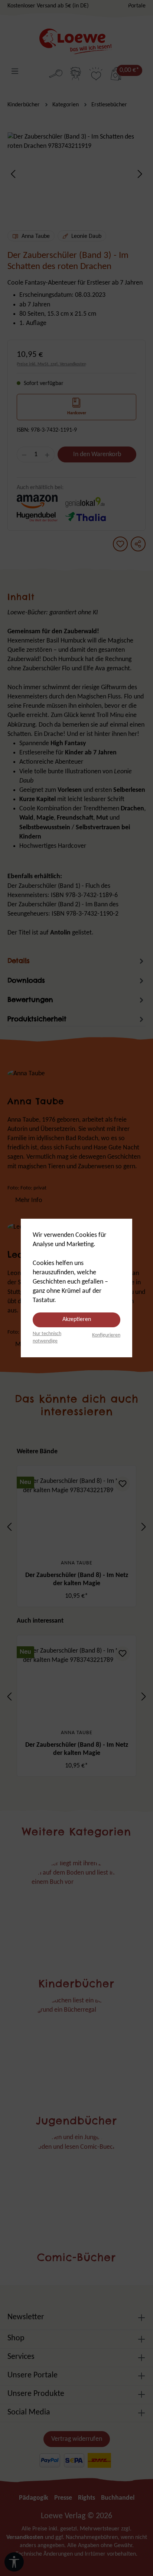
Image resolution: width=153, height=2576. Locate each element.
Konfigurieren (106, 1335)
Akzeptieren (77, 1319)
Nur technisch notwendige (47, 1337)
